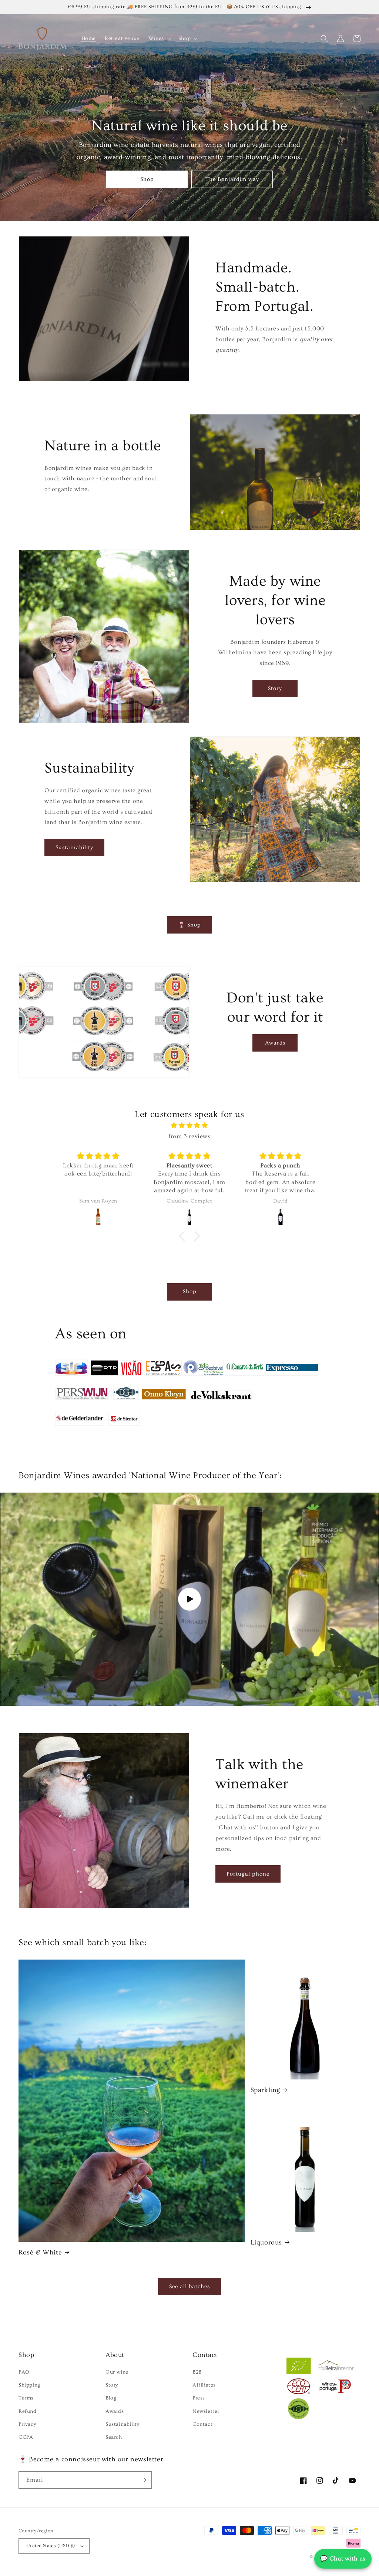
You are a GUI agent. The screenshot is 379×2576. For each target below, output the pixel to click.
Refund (28, 2411)
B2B (197, 2372)
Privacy (27, 2424)
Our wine (117, 2372)
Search (114, 2437)
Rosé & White (40, 2252)
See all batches (189, 2286)
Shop (147, 179)
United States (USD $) (51, 2546)
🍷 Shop (189, 925)
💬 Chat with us (343, 2559)
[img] (189, 1126)
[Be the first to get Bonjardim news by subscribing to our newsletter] (143, 2480)
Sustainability (74, 848)
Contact (202, 2424)
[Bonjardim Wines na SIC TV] (71, 1375)
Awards (275, 1043)
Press (199, 2398)
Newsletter (206, 2411)
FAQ (24, 2372)
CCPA (26, 2437)
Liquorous (266, 2242)
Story (275, 688)
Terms (26, 2398)
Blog (111, 2398)
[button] (159, 38)
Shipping (29, 2385)
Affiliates (204, 2385)
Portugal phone (248, 1874)
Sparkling (265, 2090)
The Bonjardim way (232, 179)
